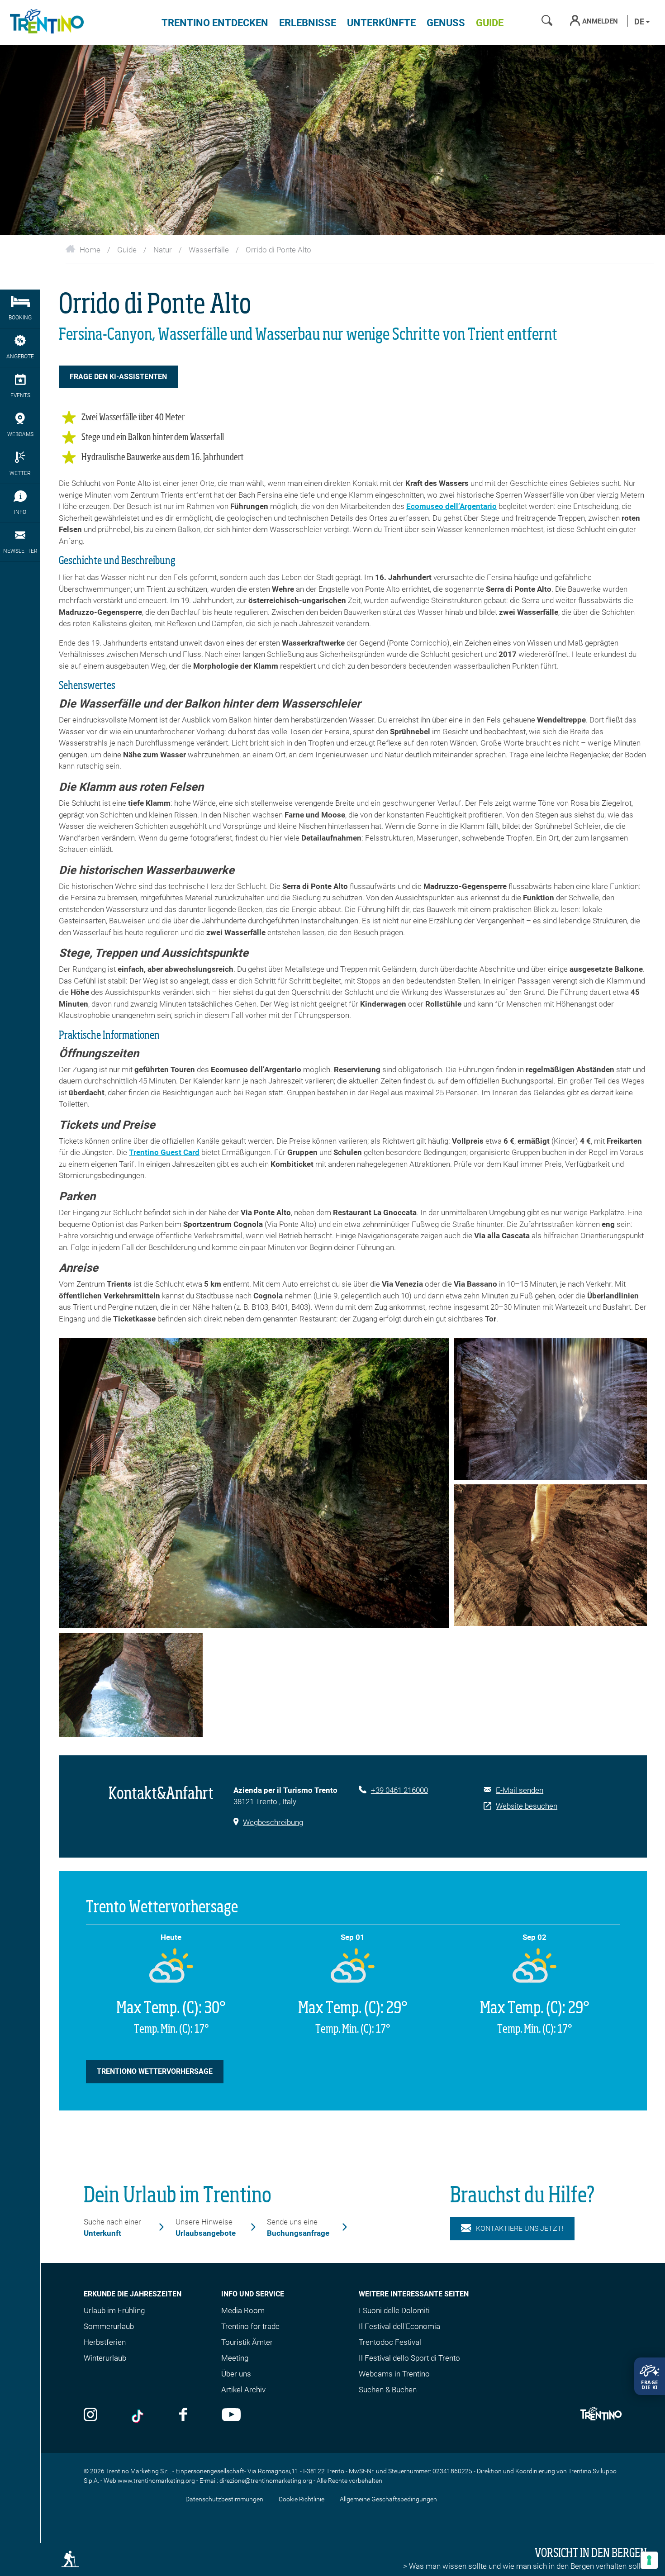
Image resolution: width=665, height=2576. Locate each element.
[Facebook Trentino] (183, 2416)
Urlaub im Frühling (114, 2310)
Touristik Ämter (247, 2342)
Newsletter (20, 551)
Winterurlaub (105, 2358)
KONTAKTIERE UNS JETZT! (520, 2228)
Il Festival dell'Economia (399, 2326)
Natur (163, 250)
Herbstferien (105, 2342)
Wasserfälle (209, 250)
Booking (20, 318)
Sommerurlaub (109, 2326)
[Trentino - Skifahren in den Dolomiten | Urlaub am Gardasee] (45, 23)
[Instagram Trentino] (90, 2416)
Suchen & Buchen (388, 2390)
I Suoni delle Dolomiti (394, 2310)
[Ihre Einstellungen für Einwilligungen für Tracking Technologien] (649, 2560)
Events (20, 395)
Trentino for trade (250, 2326)
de (640, 21)
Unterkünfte (381, 23)
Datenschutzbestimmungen (224, 2499)
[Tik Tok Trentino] (138, 2416)
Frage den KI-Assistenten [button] (118, 377)
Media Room (243, 2310)
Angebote (20, 356)
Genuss (446, 23)
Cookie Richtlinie (302, 2499)
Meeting (235, 2358)
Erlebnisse (308, 23)
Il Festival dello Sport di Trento (409, 2358)
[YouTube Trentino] (231, 2416)
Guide (490, 23)
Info (20, 512)
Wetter (20, 473)
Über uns (236, 2374)
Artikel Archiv (243, 2390)
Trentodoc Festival (390, 2342)
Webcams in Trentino (394, 2374)
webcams (20, 434)
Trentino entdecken (215, 23)
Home (90, 250)
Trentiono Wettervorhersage (155, 2071)
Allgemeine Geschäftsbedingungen (388, 2499)
